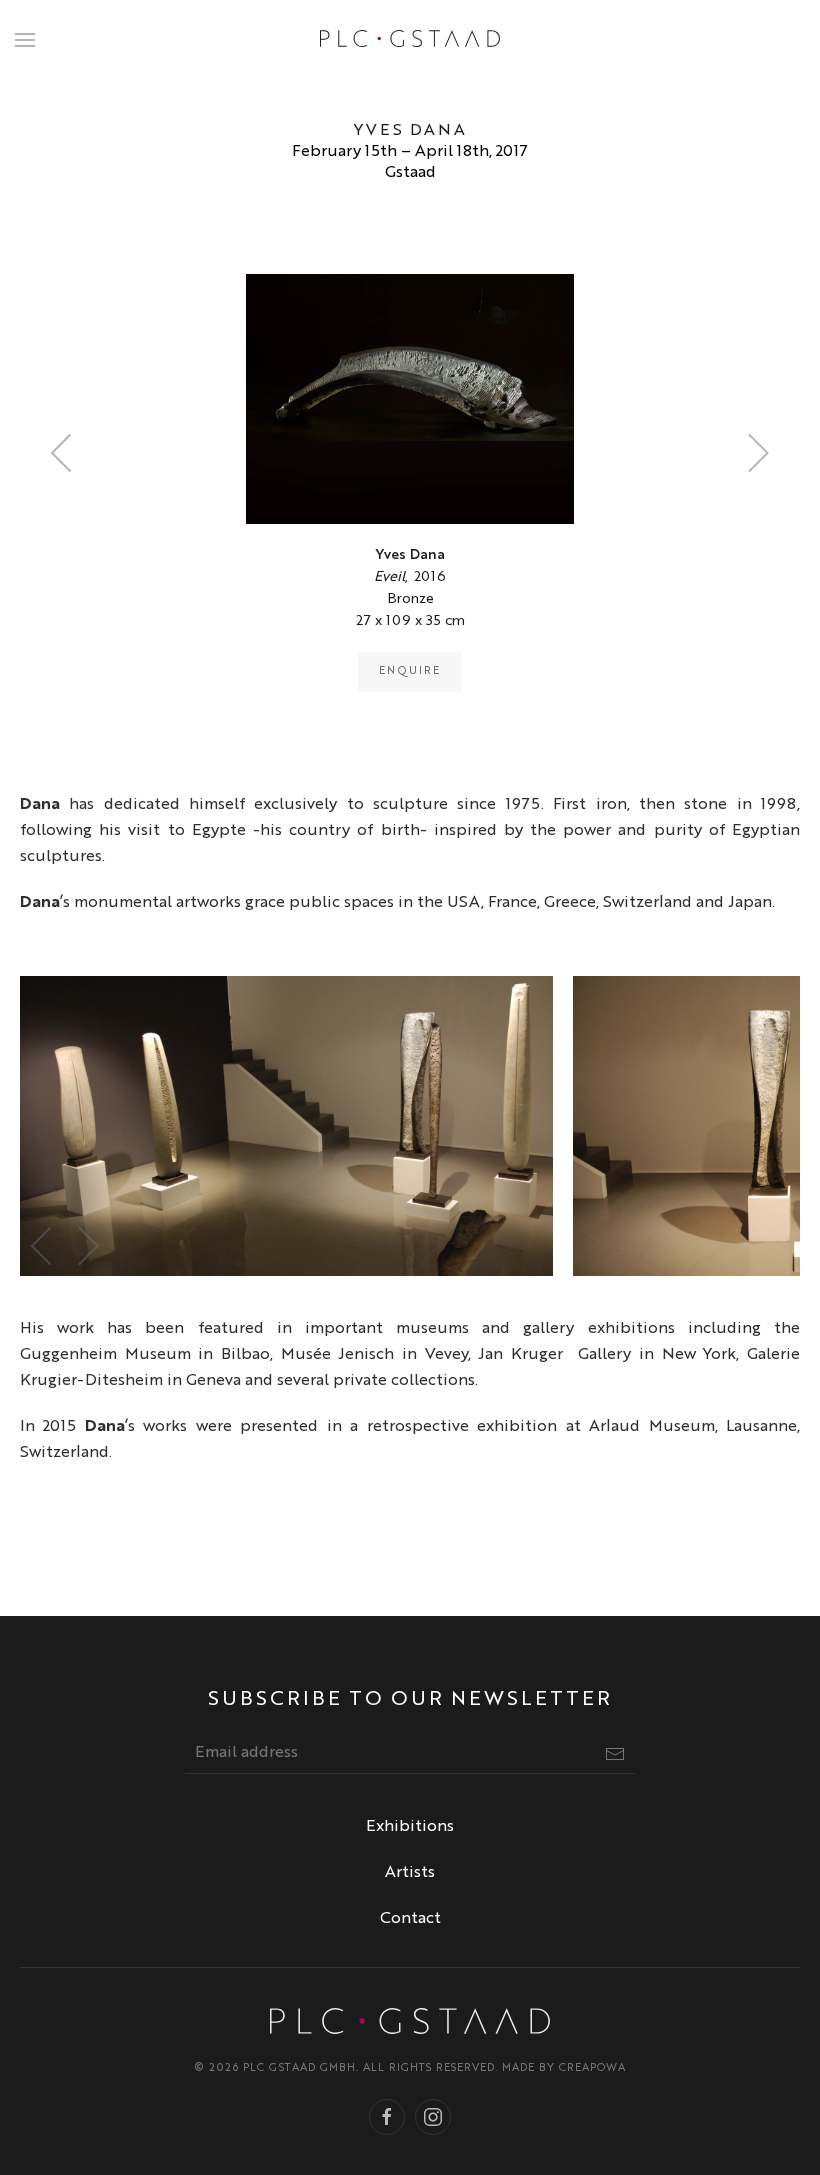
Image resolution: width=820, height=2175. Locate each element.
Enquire (410, 671)
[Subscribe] (615, 1754)
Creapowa (592, 2068)
